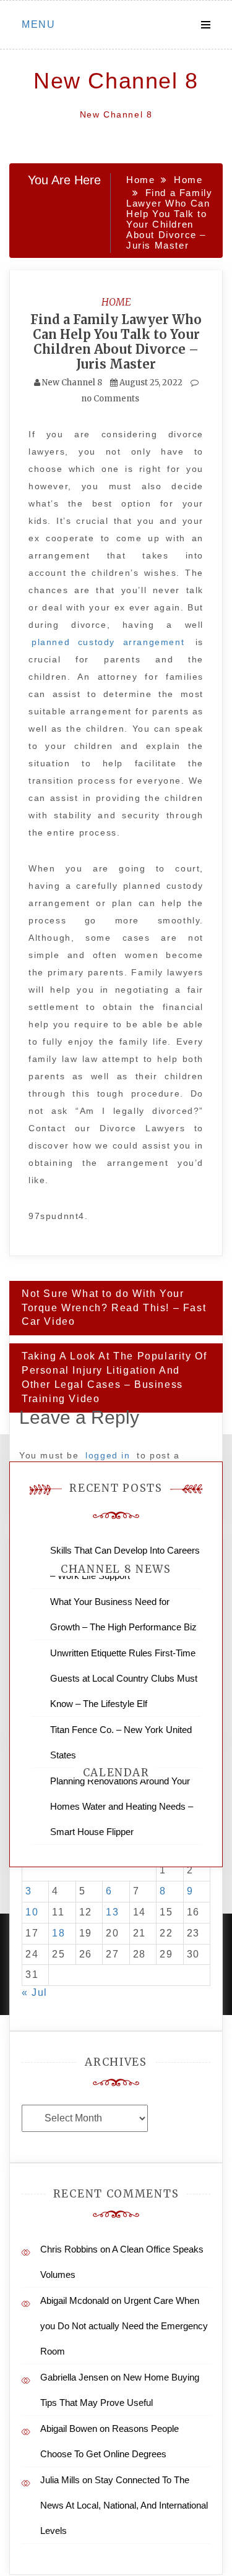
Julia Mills (60, 2480)
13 (112, 1912)
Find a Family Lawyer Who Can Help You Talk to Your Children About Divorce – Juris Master (116, 342)
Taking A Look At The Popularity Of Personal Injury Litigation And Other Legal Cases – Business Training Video (114, 1377)
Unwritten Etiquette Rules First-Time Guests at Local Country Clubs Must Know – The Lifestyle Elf (124, 1678)
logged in (108, 1455)
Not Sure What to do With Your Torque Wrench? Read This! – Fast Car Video (114, 1308)
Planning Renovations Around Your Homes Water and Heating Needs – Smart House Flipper (122, 1806)
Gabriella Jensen (74, 2377)
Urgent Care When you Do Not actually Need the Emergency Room (124, 2326)
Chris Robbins (69, 2249)
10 (32, 1912)
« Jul (35, 1992)
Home (116, 302)
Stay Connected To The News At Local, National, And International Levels (124, 2505)
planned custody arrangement (108, 642)
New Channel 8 (116, 81)
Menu (38, 24)
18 (58, 1933)
